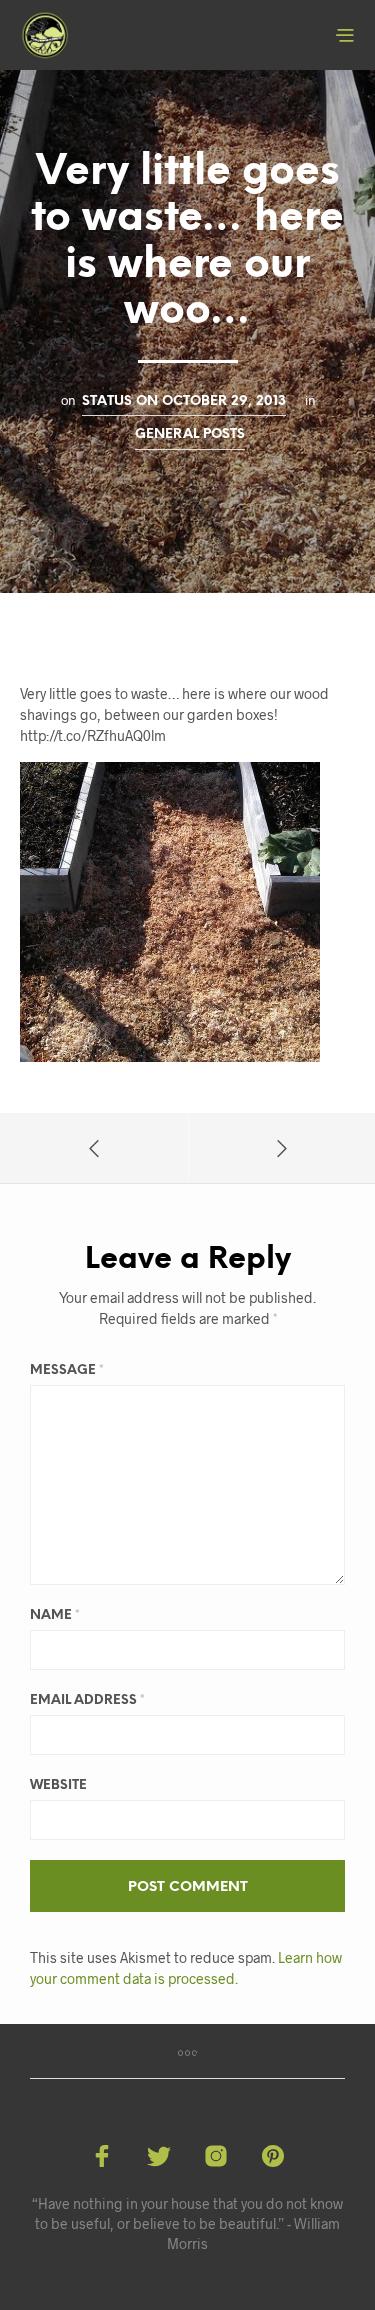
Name (55, 1615)
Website (58, 1785)
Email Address (87, 1700)
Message (67, 1370)
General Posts (190, 434)
